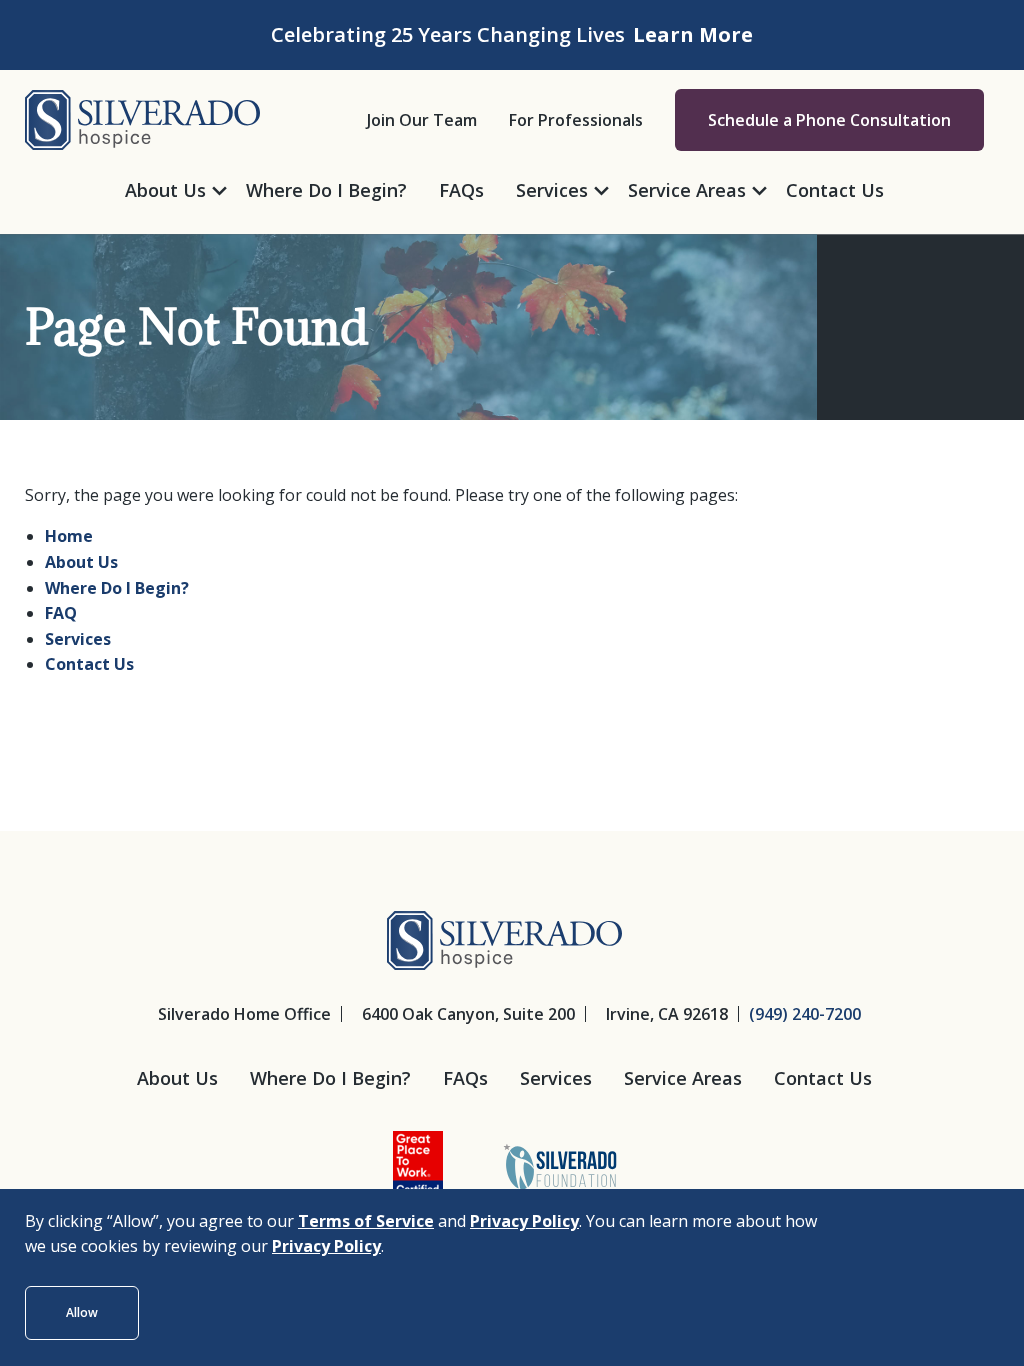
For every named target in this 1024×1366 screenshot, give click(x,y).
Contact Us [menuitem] (835, 190)
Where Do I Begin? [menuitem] (326, 190)
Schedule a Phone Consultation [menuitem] (829, 120)
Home (69, 536)
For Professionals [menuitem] (576, 120)
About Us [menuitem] (165, 190)
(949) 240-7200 (805, 1014)
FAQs (465, 1078)
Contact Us (89, 664)
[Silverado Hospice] (142, 118)
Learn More (693, 34)
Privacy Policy (524, 1221)
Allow (82, 1312)
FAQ (61, 613)
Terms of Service (366, 1221)
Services (78, 639)
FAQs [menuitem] (461, 190)
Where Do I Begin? (117, 588)
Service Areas (683, 1078)
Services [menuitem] (552, 190)
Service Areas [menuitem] (687, 190)
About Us (81, 562)
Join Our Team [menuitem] (422, 120)
